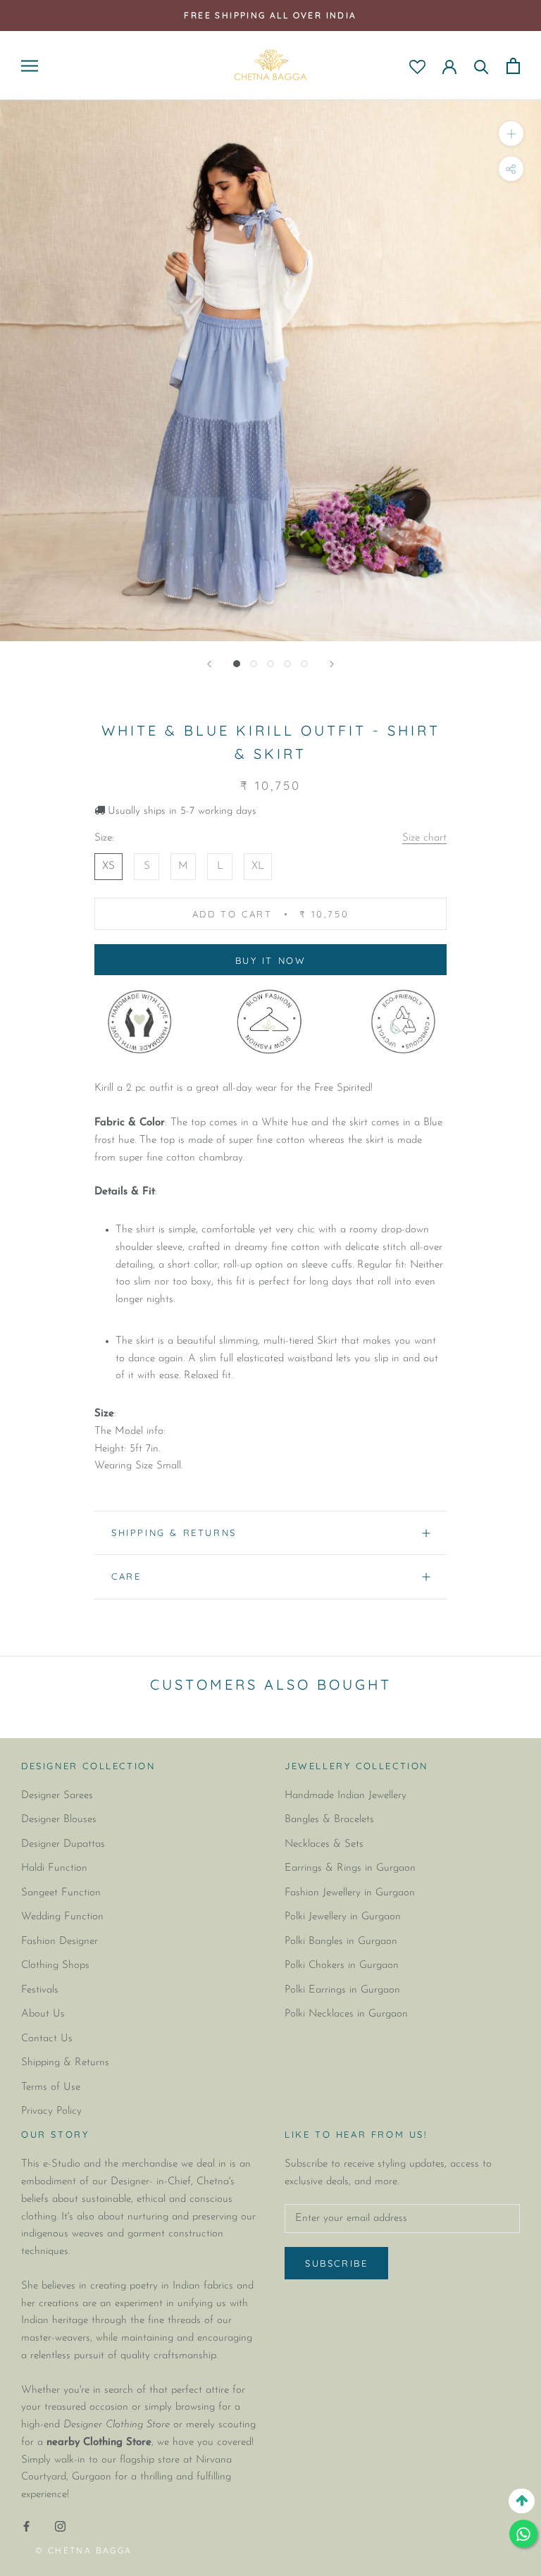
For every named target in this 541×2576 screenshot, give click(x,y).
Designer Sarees (57, 1796)
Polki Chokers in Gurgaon (342, 1965)
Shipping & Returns (174, 1532)
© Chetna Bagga (84, 2550)
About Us (43, 2014)
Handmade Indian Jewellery (346, 1796)
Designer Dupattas (63, 1844)
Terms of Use (51, 2087)
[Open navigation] (30, 66)
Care (126, 1576)
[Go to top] (522, 2501)
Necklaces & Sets (324, 1844)
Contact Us (47, 2039)
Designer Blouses (59, 1820)
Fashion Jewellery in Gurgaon (350, 1893)
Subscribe (336, 2263)
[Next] (332, 664)
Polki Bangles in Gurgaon (341, 1942)
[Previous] (209, 664)
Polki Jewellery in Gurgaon (343, 1917)
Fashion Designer (60, 1942)
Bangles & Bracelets (329, 1820)
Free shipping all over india (270, 15)
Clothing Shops (55, 1965)
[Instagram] (60, 2527)
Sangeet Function (61, 1893)
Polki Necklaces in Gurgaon (346, 2014)
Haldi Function (54, 1868)
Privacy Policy (51, 2111)
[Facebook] (26, 2527)
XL (258, 866)
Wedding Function (62, 1917)
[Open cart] (513, 66)
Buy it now (271, 960)
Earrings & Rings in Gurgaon (350, 1868)
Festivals (40, 1990)
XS (108, 866)
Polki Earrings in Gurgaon (342, 1990)
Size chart (424, 838)
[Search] (481, 66)
